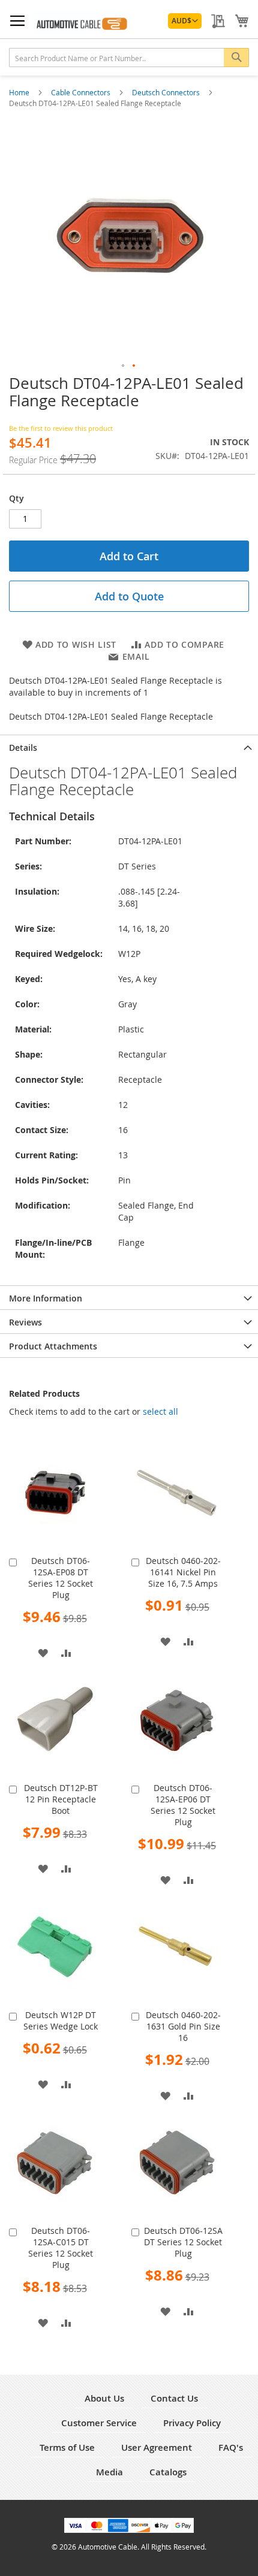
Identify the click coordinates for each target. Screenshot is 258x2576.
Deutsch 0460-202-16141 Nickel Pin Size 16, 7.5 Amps (183, 1572)
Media (109, 2472)
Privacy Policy (192, 2423)
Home (20, 92)
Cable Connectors (82, 92)
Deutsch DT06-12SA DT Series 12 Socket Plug (183, 2242)
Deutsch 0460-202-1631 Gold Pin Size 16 (183, 2026)
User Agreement (157, 2447)
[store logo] (81, 22)
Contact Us (174, 2398)
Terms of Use (67, 2447)
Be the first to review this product (61, 428)
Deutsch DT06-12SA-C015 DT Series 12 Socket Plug (61, 2248)
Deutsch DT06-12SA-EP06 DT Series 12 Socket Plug (183, 1805)
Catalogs (168, 2472)
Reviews (25, 1322)
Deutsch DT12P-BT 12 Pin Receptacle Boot (61, 1799)
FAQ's (231, 2447)
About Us (104, 2398)
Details (23, 748)
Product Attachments (53, 1346)
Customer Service (99, 2423)
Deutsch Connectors (167, 92)
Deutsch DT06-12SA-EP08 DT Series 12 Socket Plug (61, 1578)
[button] (185, 21)
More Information (46, 1298)
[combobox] (129, 58)
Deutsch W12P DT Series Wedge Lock (61, 2021)
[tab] (129, 747)
